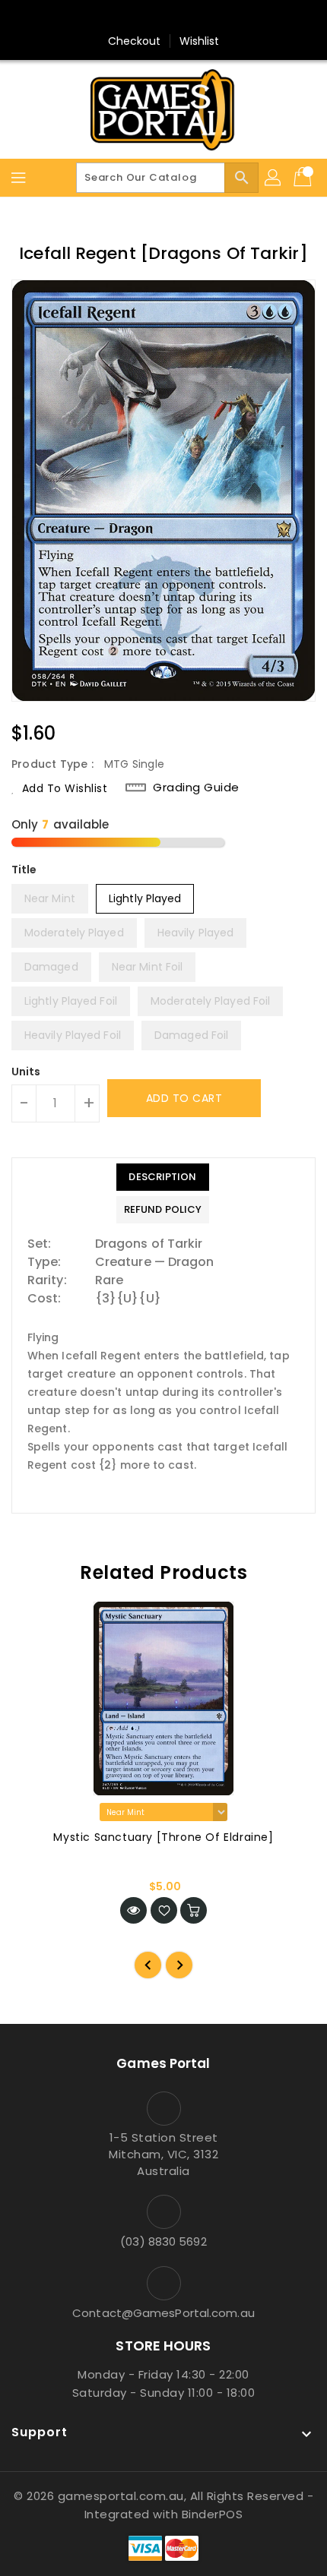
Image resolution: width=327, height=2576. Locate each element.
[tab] (163, 1177)
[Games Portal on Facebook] (135, 17)
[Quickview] (133, 1910)
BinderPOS (213, 2514)
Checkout (135, 41)
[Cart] (304, 178)
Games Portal (163, 2063)
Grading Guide (196, 788)
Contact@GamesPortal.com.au (163, 2313)
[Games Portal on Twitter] (163, 17)
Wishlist (200, 41)
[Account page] (274, 178)
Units (26, 1072)
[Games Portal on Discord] (192, 17)
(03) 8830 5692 (163, 2241)
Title (24, 870)
